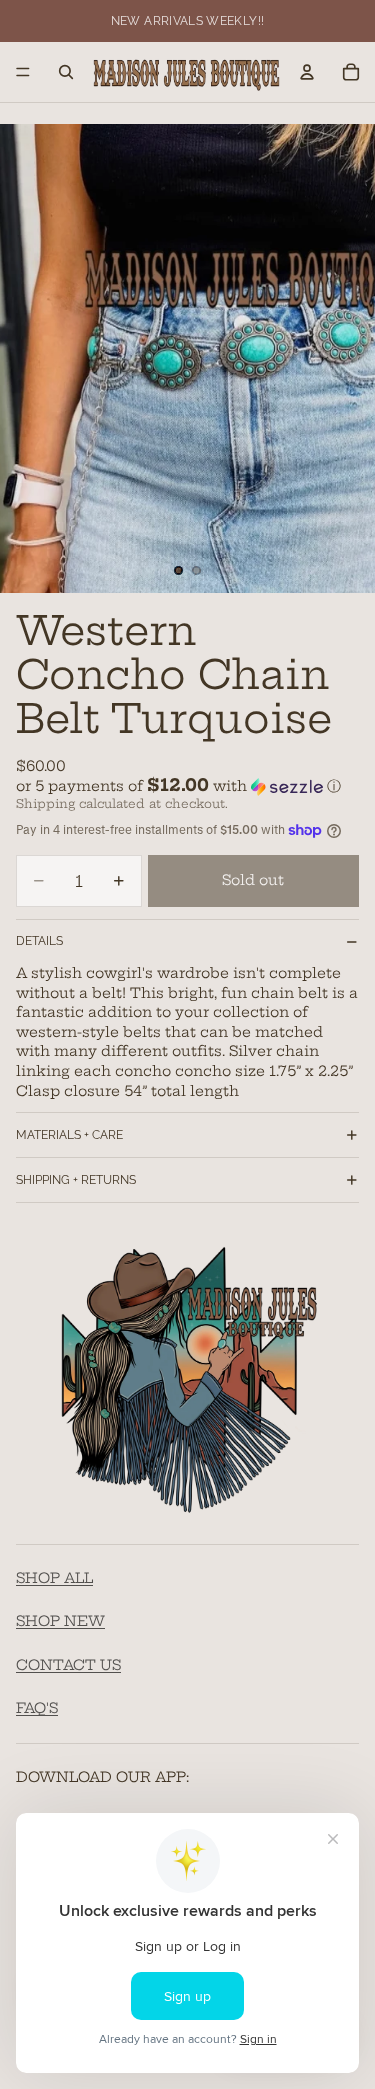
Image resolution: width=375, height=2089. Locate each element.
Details (39, 941)
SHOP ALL (54, 1578)
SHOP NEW (60, 1622)
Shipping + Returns (76, 1180)
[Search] (66, 72)
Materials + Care (69, 1135)
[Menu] (23, 72)
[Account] (307, 72)
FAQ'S (37, 1709)
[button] (187, 786)
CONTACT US (68, 1665)
